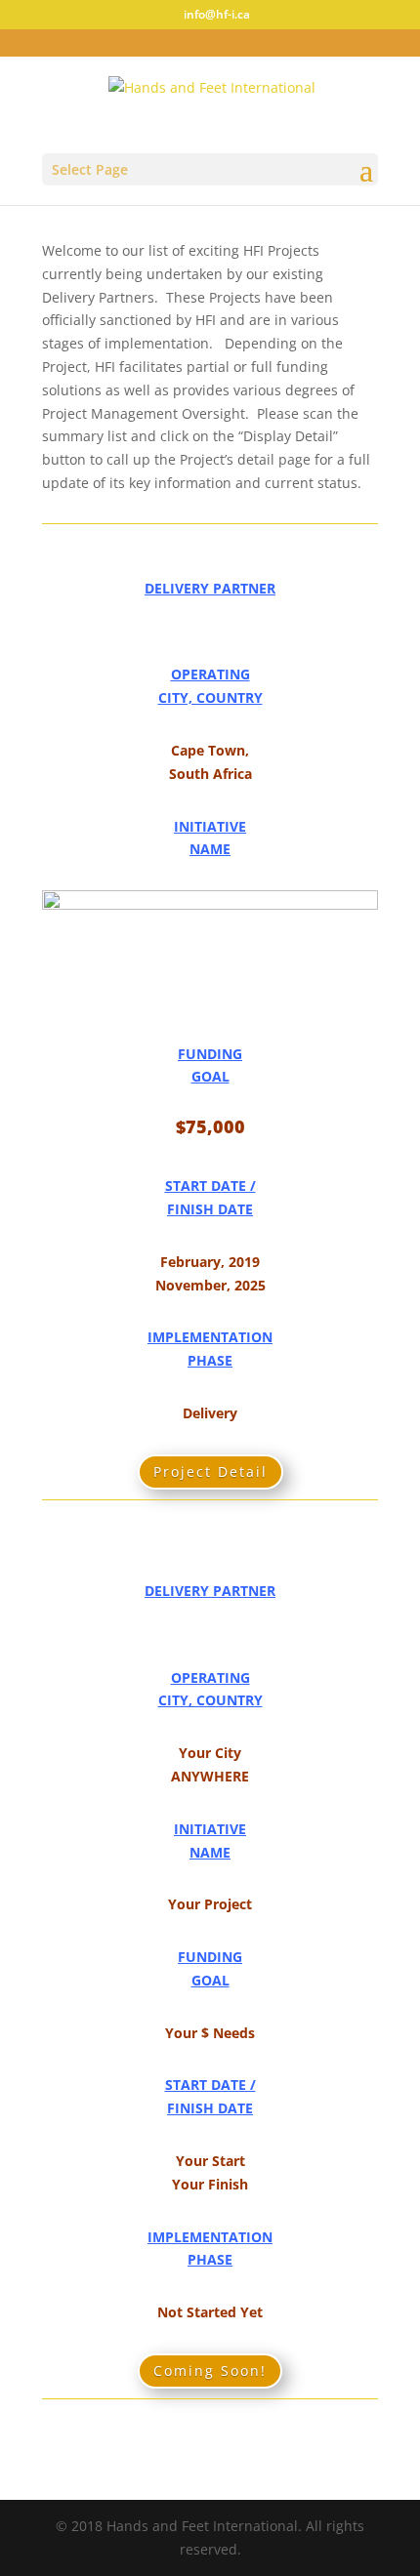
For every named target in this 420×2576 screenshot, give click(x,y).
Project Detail (210, 1472)
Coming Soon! (210, 2371)
